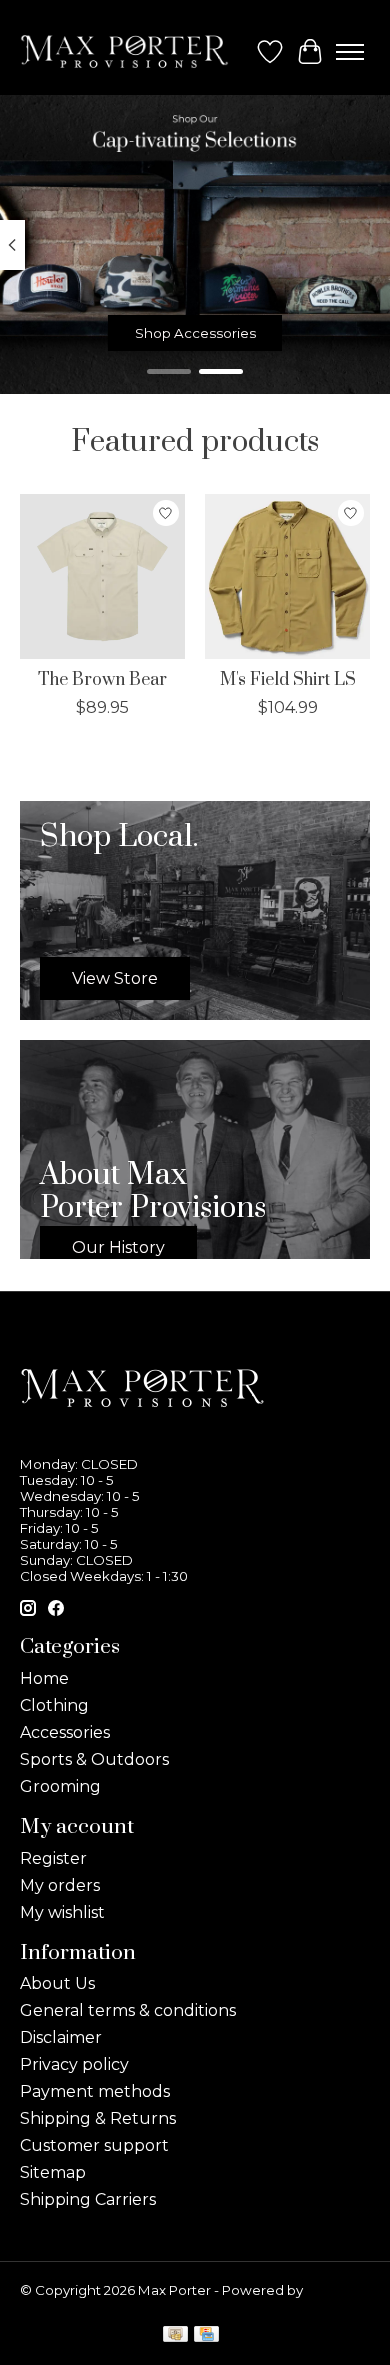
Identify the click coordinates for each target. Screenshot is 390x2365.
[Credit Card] (206, 2335)
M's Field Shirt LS (288, 680)
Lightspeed (58, 2306)
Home (44, 1678)
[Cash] (175, 2335)
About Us (57, 1983)
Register (53, 1858)
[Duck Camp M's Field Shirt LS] (287, 576)
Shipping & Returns (98, 2118)
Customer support (94, 2145)
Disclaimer (61, 2037)
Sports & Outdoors (94, 1759)
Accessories (65, 1732)
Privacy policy (74, 2064)
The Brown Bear (102, 680)
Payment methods (95, 2091)
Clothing (54, 1705)
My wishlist (62, 1912)
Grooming (60, 1786)
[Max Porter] (124, 51)
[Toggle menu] (350, 52)
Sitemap (53, 2172)
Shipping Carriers (88, 2199)
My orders (60, 1885)
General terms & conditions (128, 2010)
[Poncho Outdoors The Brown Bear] (102, 576)
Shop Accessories (195, 333)
